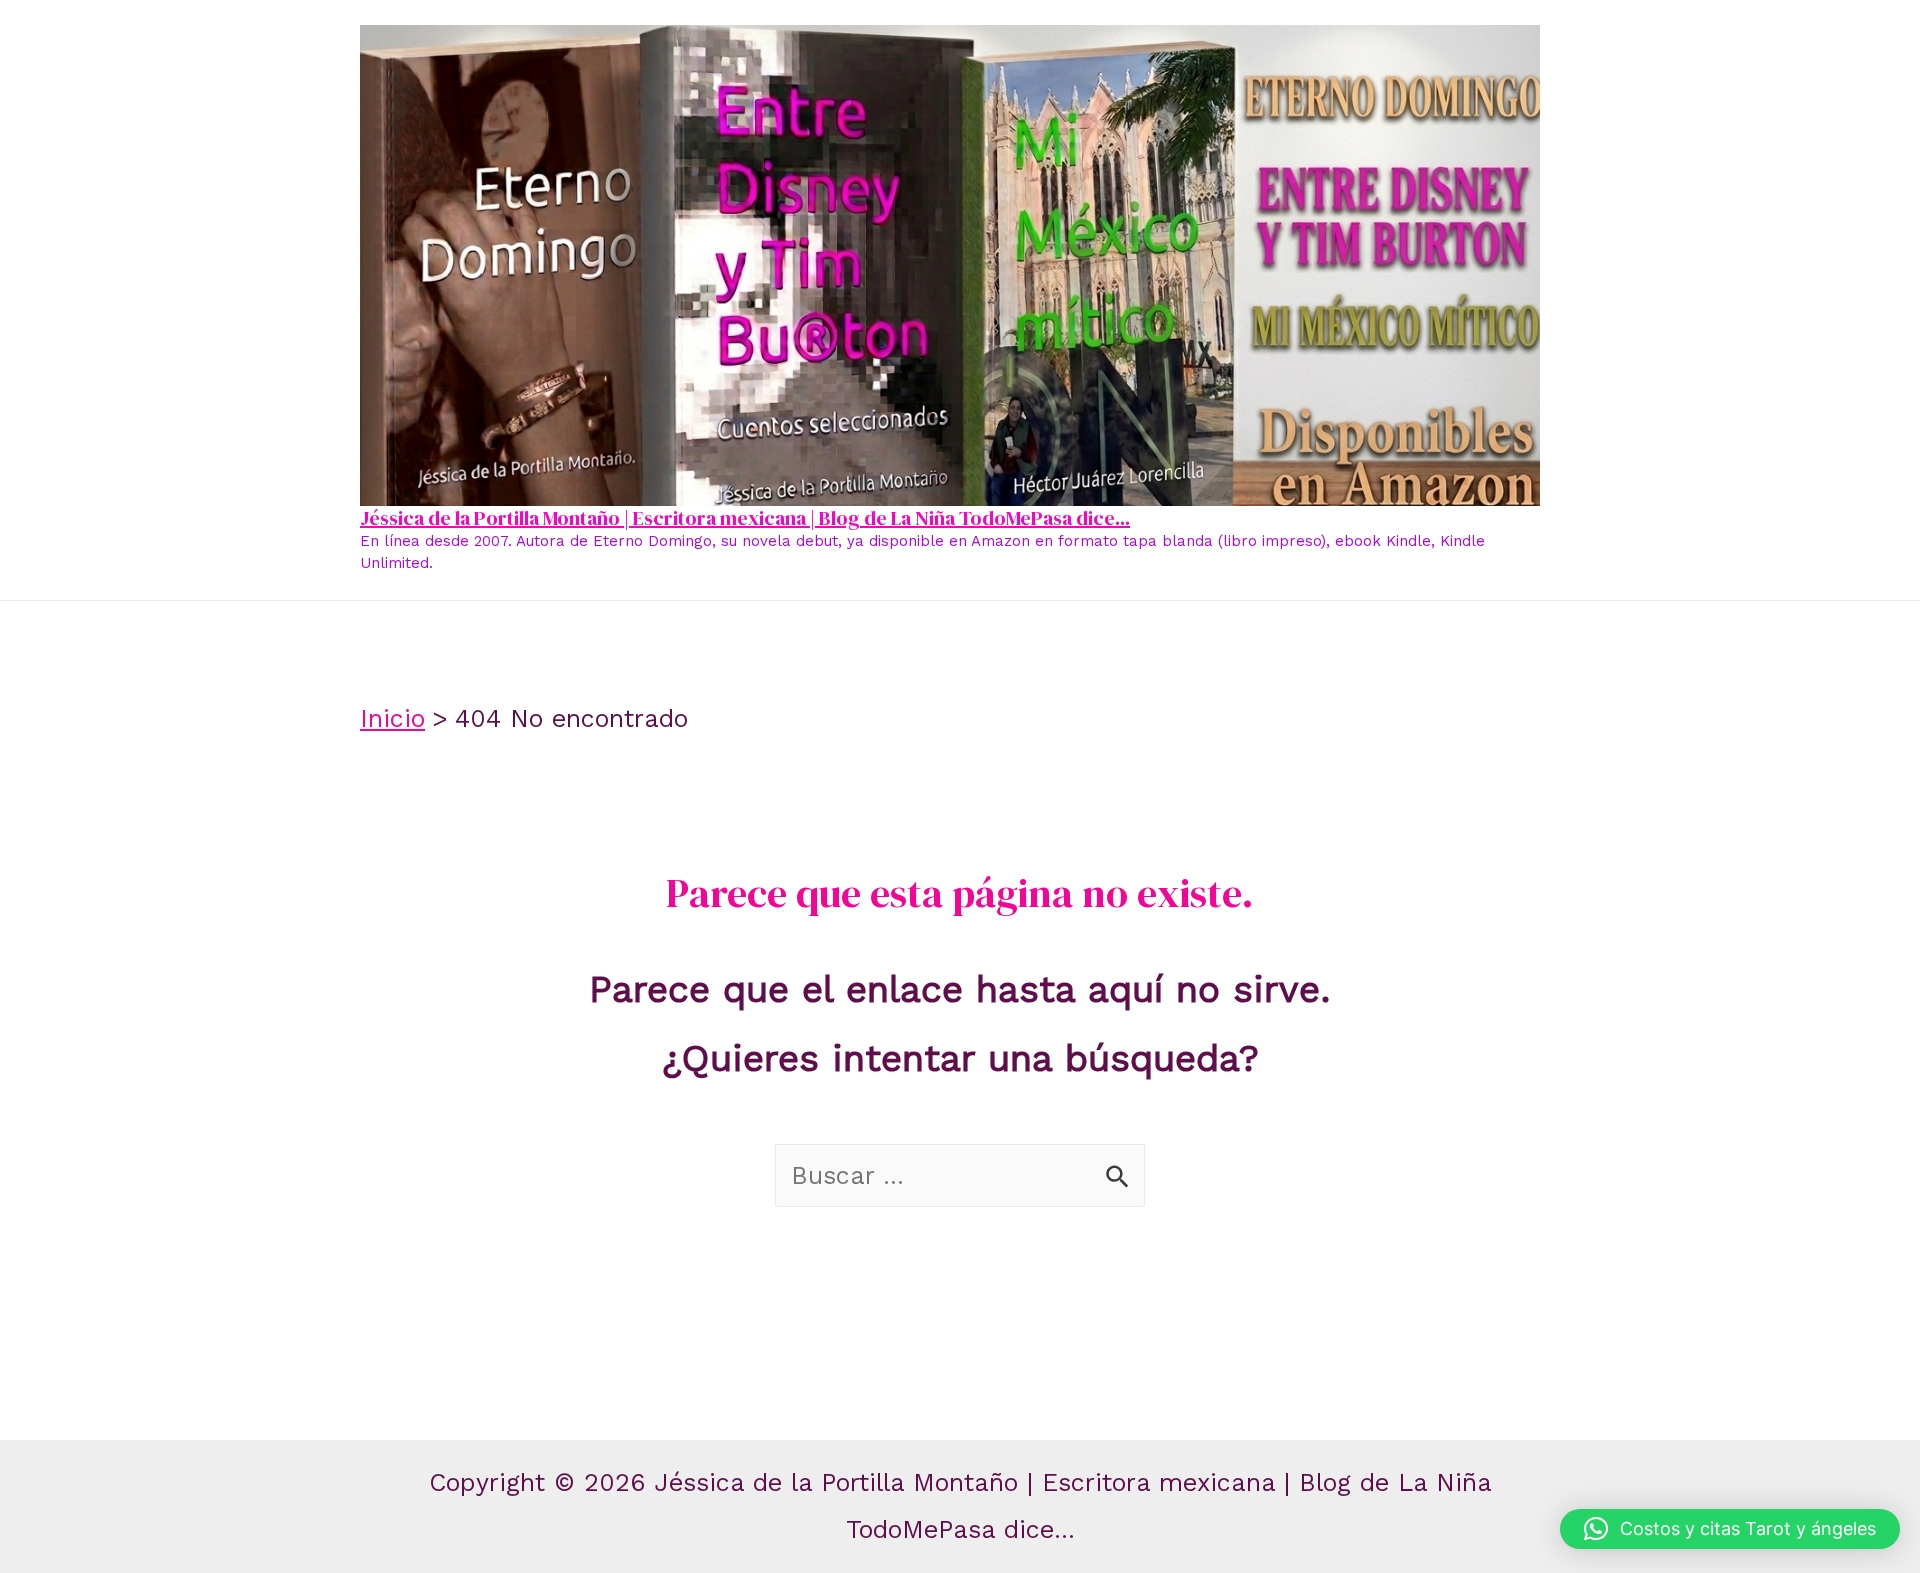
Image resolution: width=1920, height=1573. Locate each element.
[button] (1730, 1529)
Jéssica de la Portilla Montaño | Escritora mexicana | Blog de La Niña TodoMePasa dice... (745, 518)
